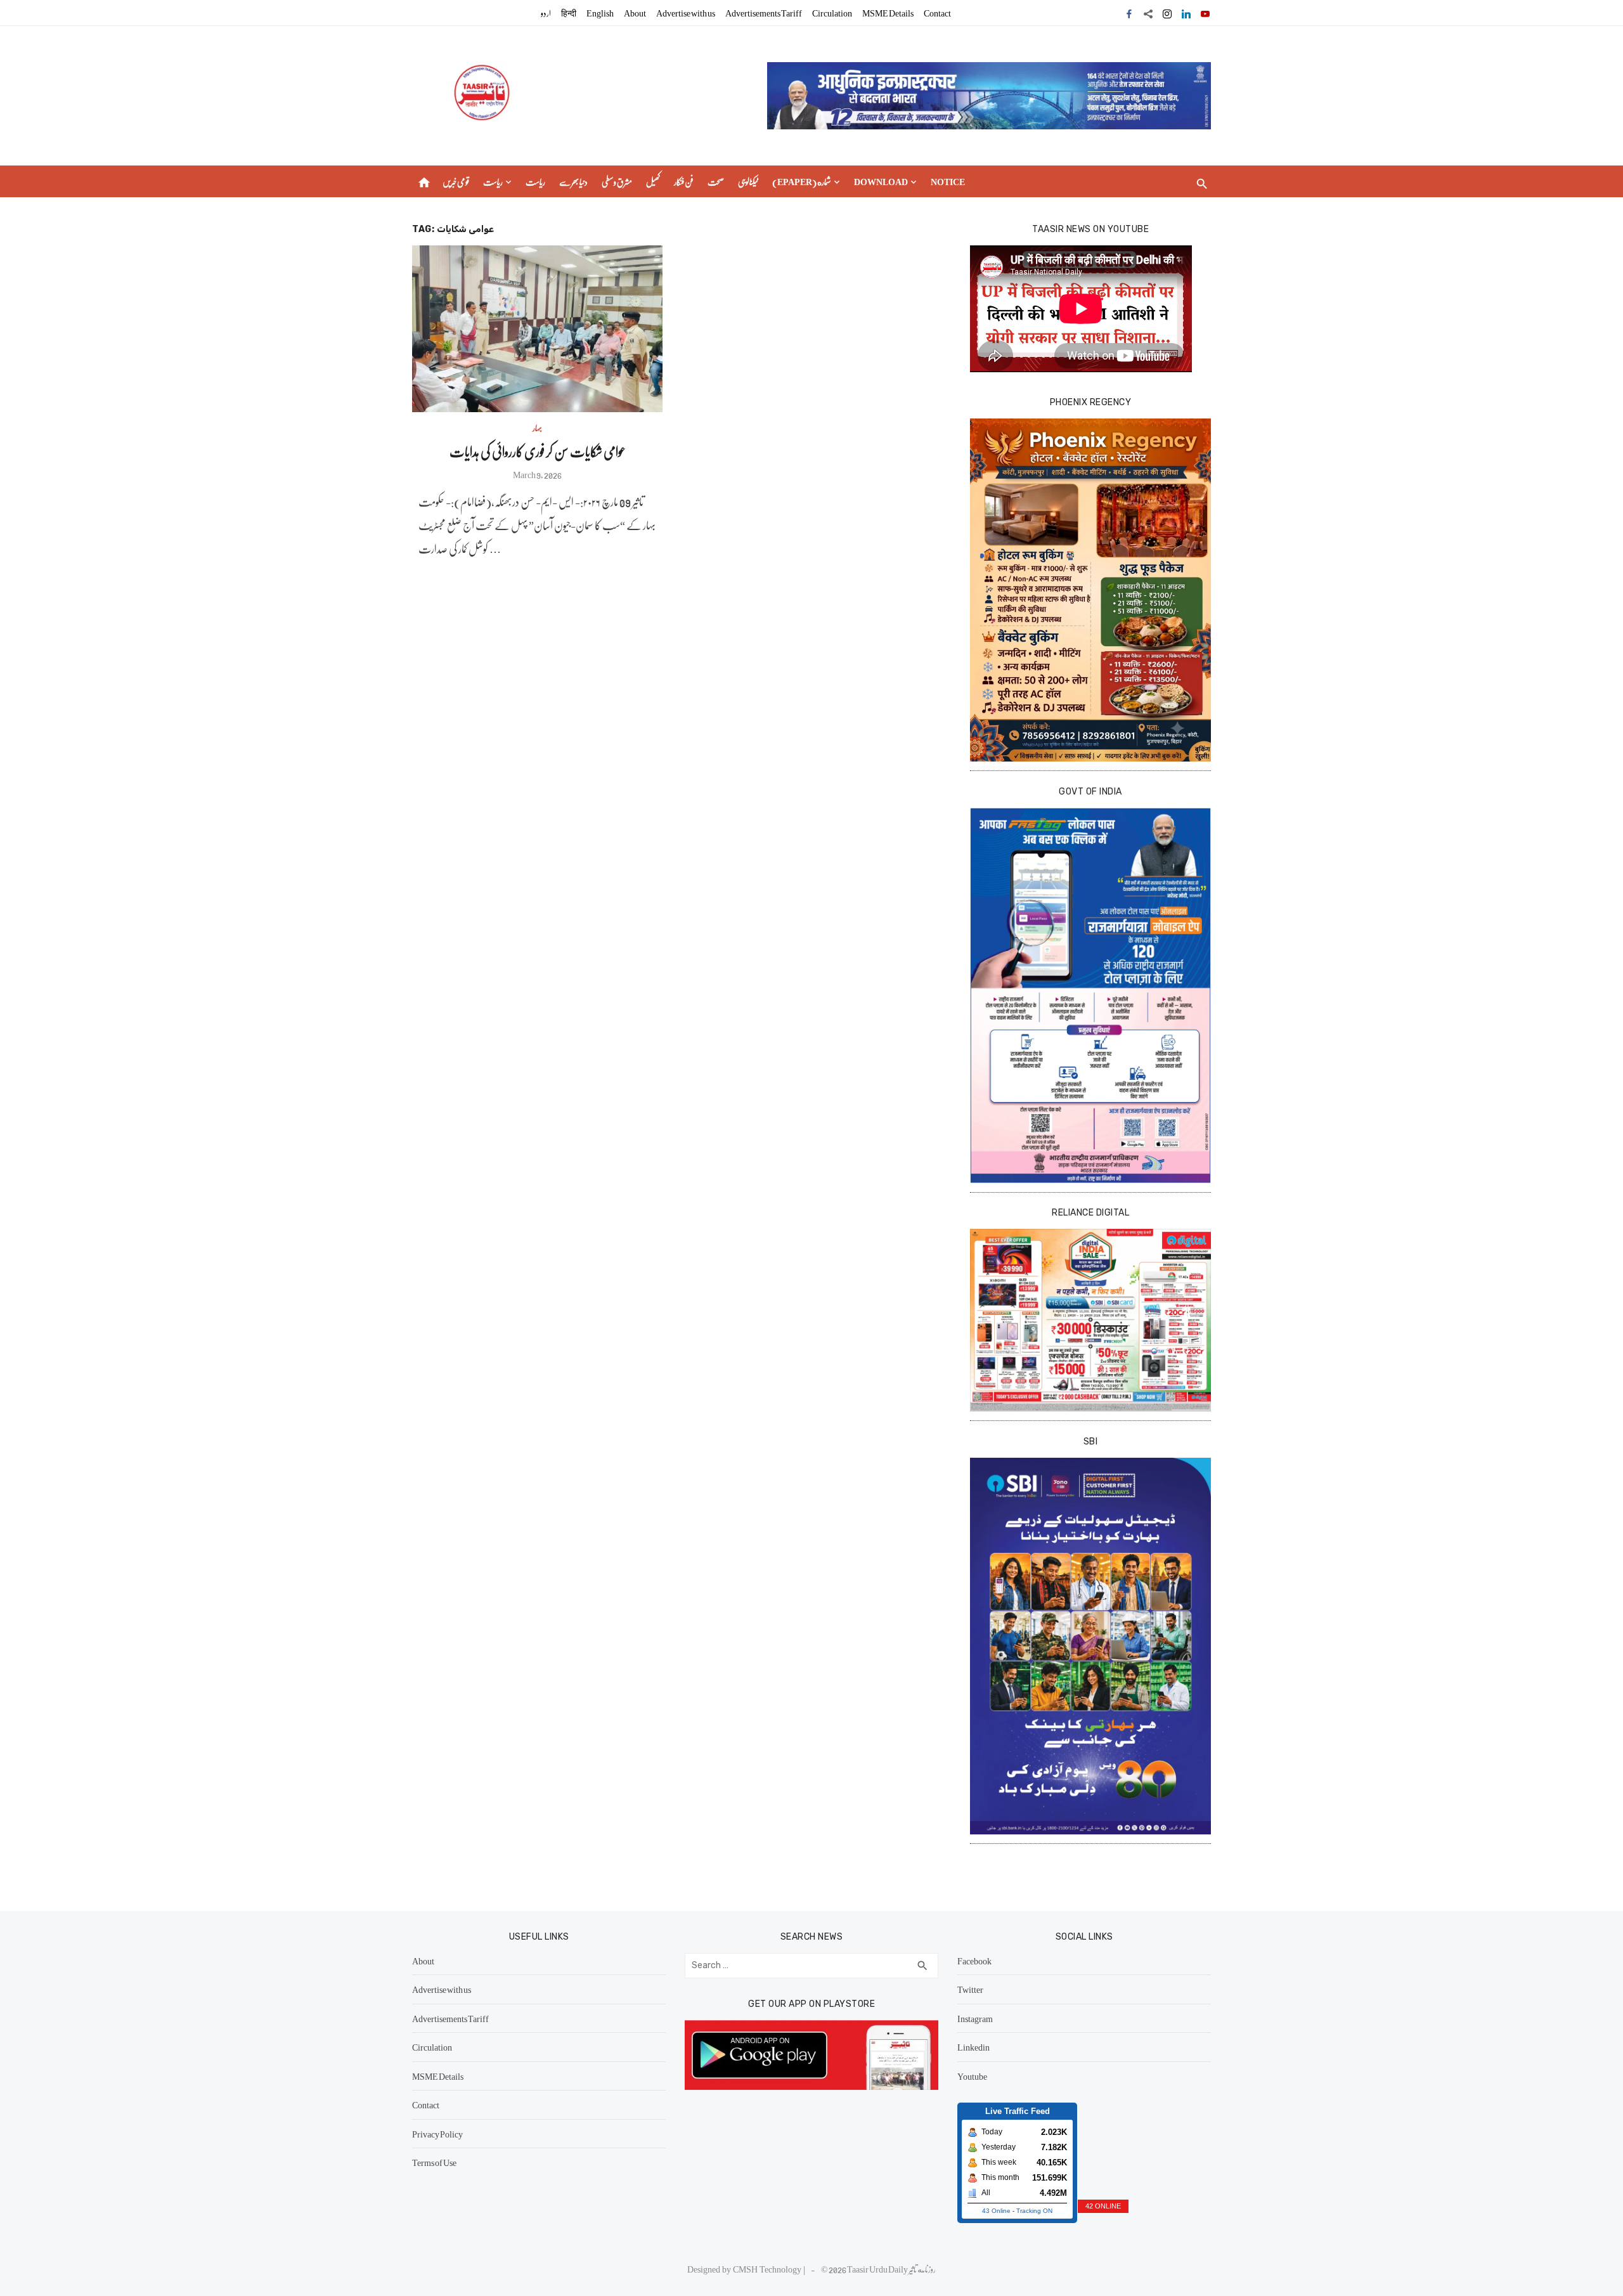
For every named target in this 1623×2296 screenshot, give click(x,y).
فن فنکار (684, 181)
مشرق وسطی (617, 181)
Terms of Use (434, 2162)
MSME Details (888, 13)
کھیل (653, 181)
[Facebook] (1129, 13)
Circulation (832, 13)
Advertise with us (686, 13)
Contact (937, 13)
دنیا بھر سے (573, 181)
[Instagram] (1167, 13)
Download (881, 181)
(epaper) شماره (802, 181)
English (600, 13)
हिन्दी (569, 13)
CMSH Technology (768, 2269)
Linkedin (973, 2047)
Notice (948, 181)
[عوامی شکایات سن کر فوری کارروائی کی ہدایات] (537, 329)
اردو (546, 13)
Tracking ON (1034, 2211)
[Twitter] (1148, 13)
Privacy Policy (437, 2134)
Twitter (970, 1989)
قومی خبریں (456, 181)
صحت (716, 181)
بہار (537, 427)
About (635, 13)
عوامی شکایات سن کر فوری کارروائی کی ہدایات (538, 451)
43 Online (996, 2211)
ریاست (493, 181)
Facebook (974, 1961)
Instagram (975, 2018)
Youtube (972, 2076)
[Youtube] (1205, 13)
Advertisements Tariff (764, 13)
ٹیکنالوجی (748, 181)
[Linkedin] (1186, 13)
